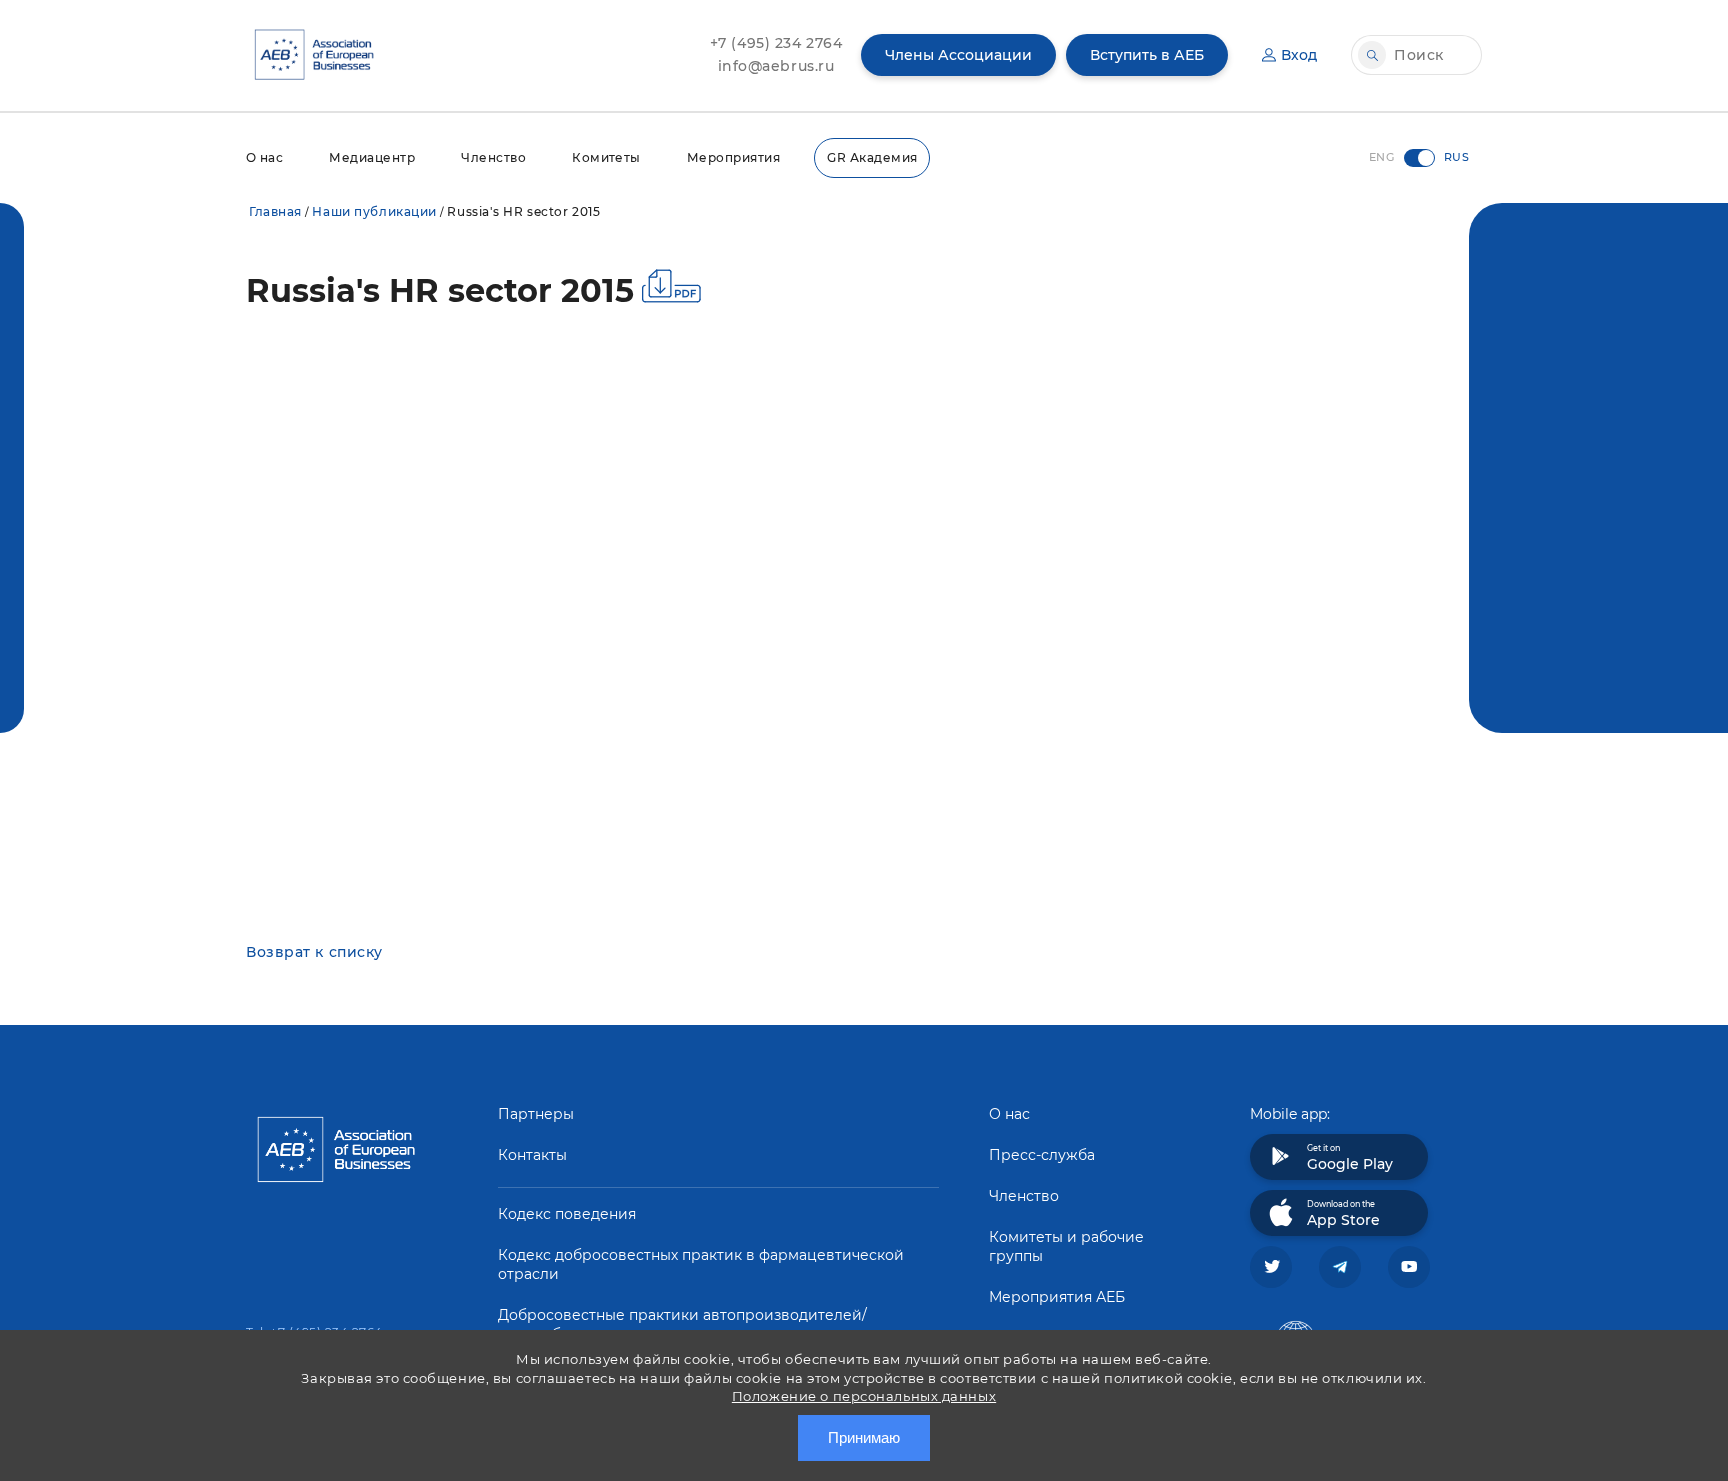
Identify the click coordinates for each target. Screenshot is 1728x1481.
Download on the (1343, 1214)
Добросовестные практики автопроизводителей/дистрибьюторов (682, 1324)
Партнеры (536, 1114)
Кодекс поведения (567, 1214)
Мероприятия (733, 157)
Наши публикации (374, 211)
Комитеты (606, 157)
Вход (1299, 55)
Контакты (532, 1155)
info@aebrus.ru (776, 66)
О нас (264, 157)
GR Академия (872, 157)
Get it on (1350, 1158)
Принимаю (864, 1437)
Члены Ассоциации (958, 55)
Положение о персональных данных (864, 1396)
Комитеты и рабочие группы (1066, 1246)
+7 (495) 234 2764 (776, 43)
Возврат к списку (314, 952)
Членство (493, 157)
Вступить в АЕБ (1147, 55)
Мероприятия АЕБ (1057, 1297)
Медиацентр (372, 157)
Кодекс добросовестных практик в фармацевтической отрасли (701, 1264)
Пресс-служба (1042, 1155)
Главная (275, 211)
